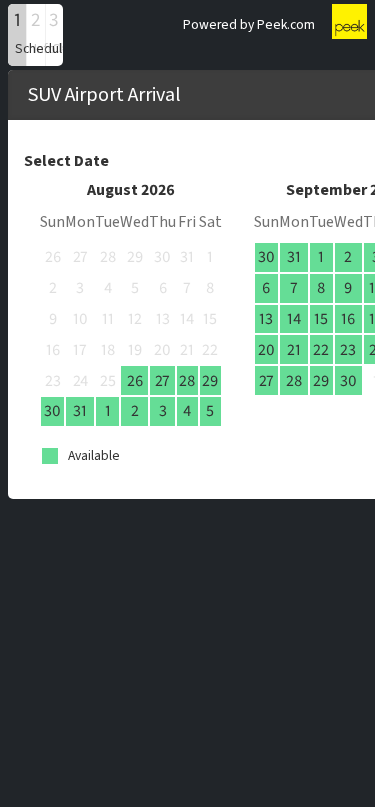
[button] (17, 35)
